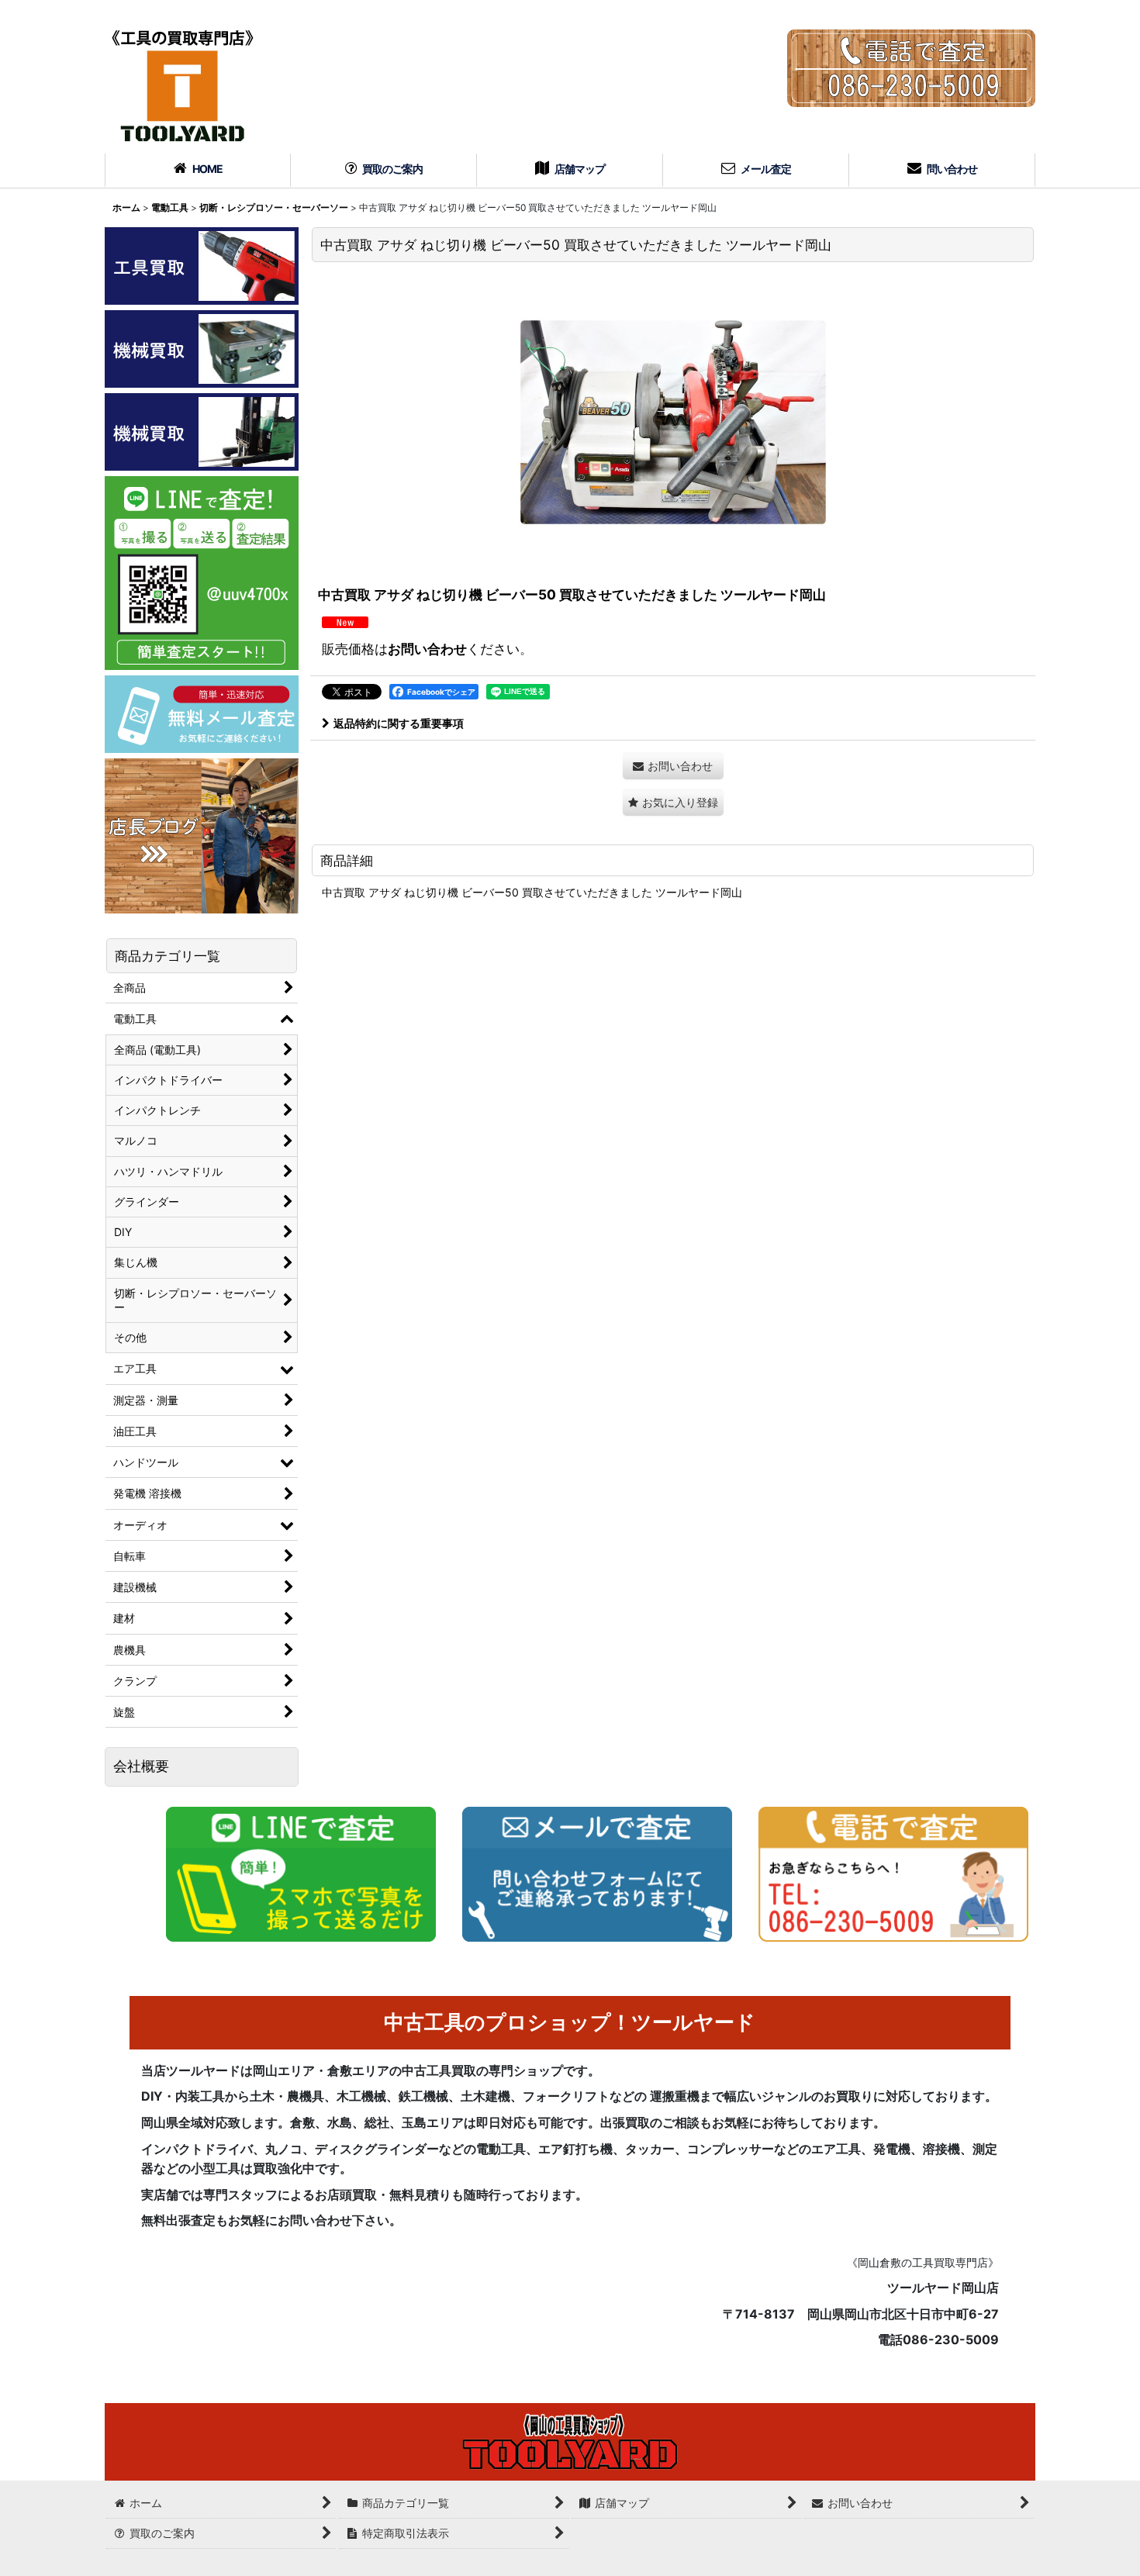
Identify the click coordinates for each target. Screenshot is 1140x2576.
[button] (673, 802)
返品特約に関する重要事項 (399, 723)
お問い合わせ (427, 649)
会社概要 (141, 1766)
